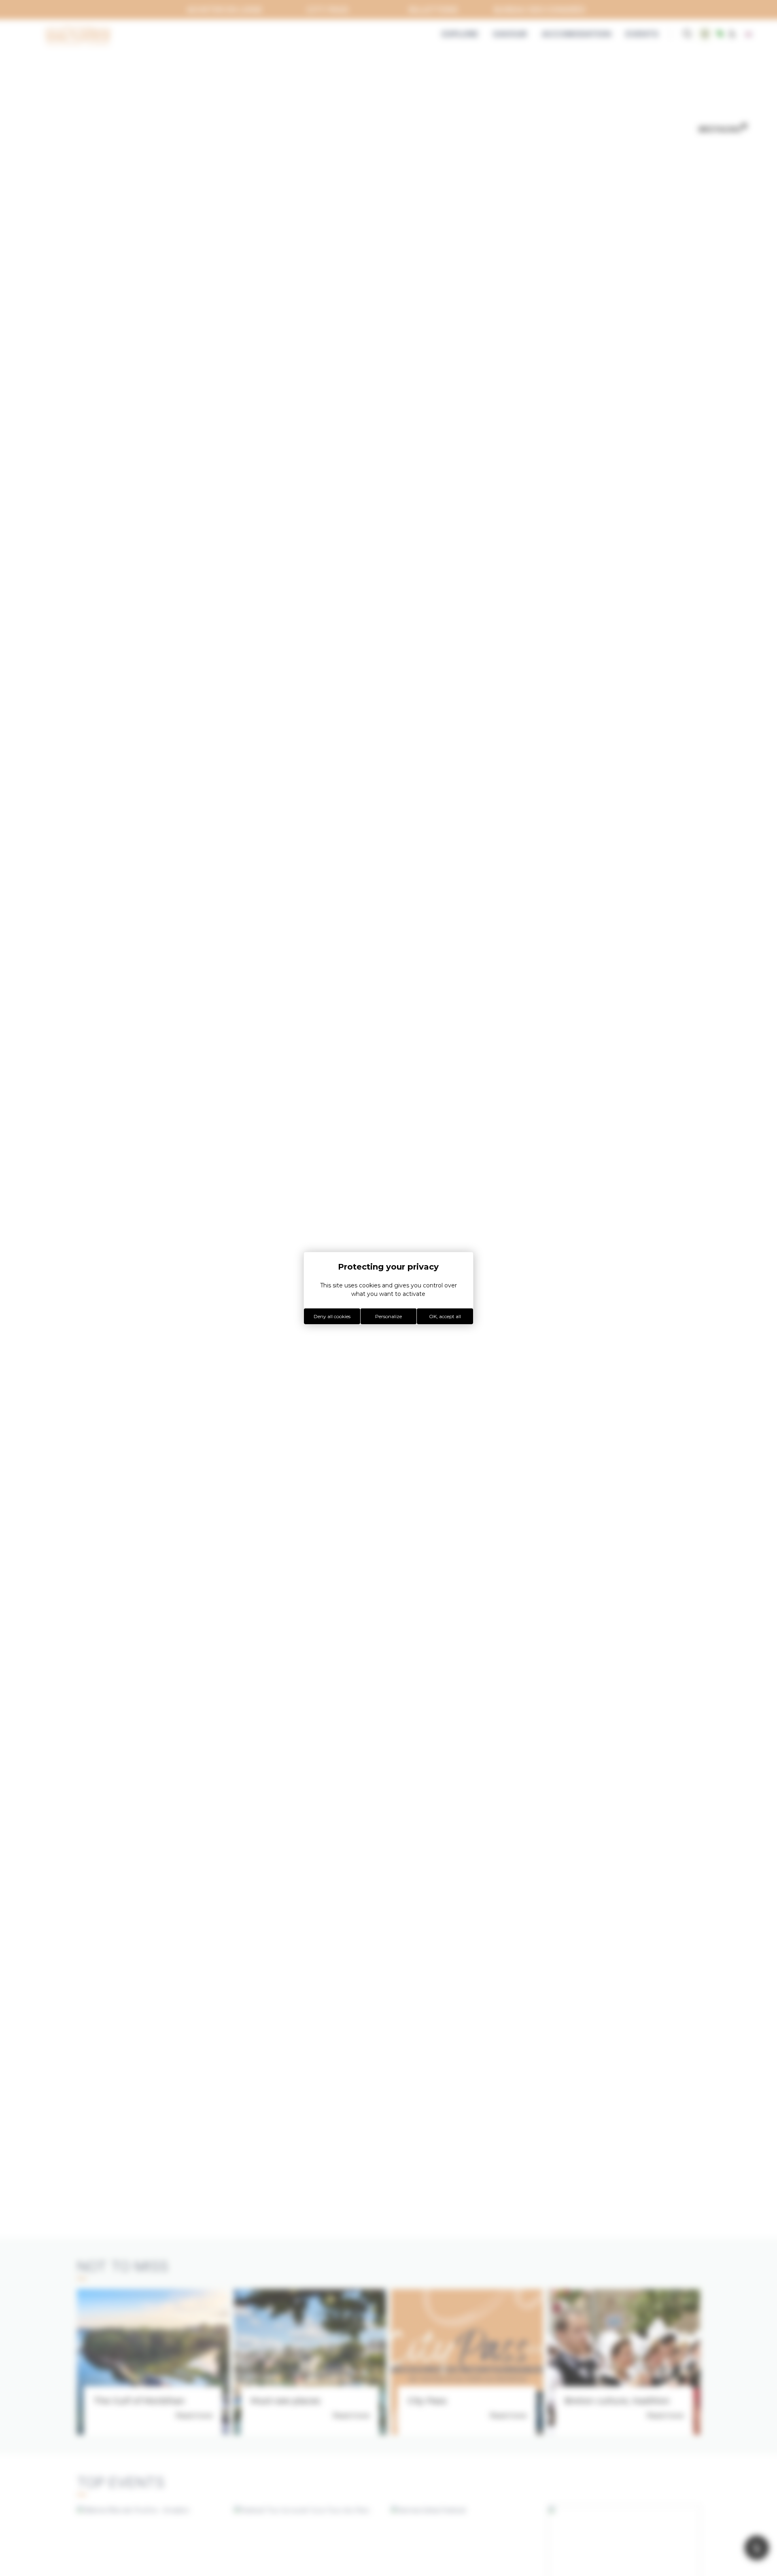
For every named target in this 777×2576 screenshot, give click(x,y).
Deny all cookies (332, 1316)
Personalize (388, 1316)
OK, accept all (445, 1316)
